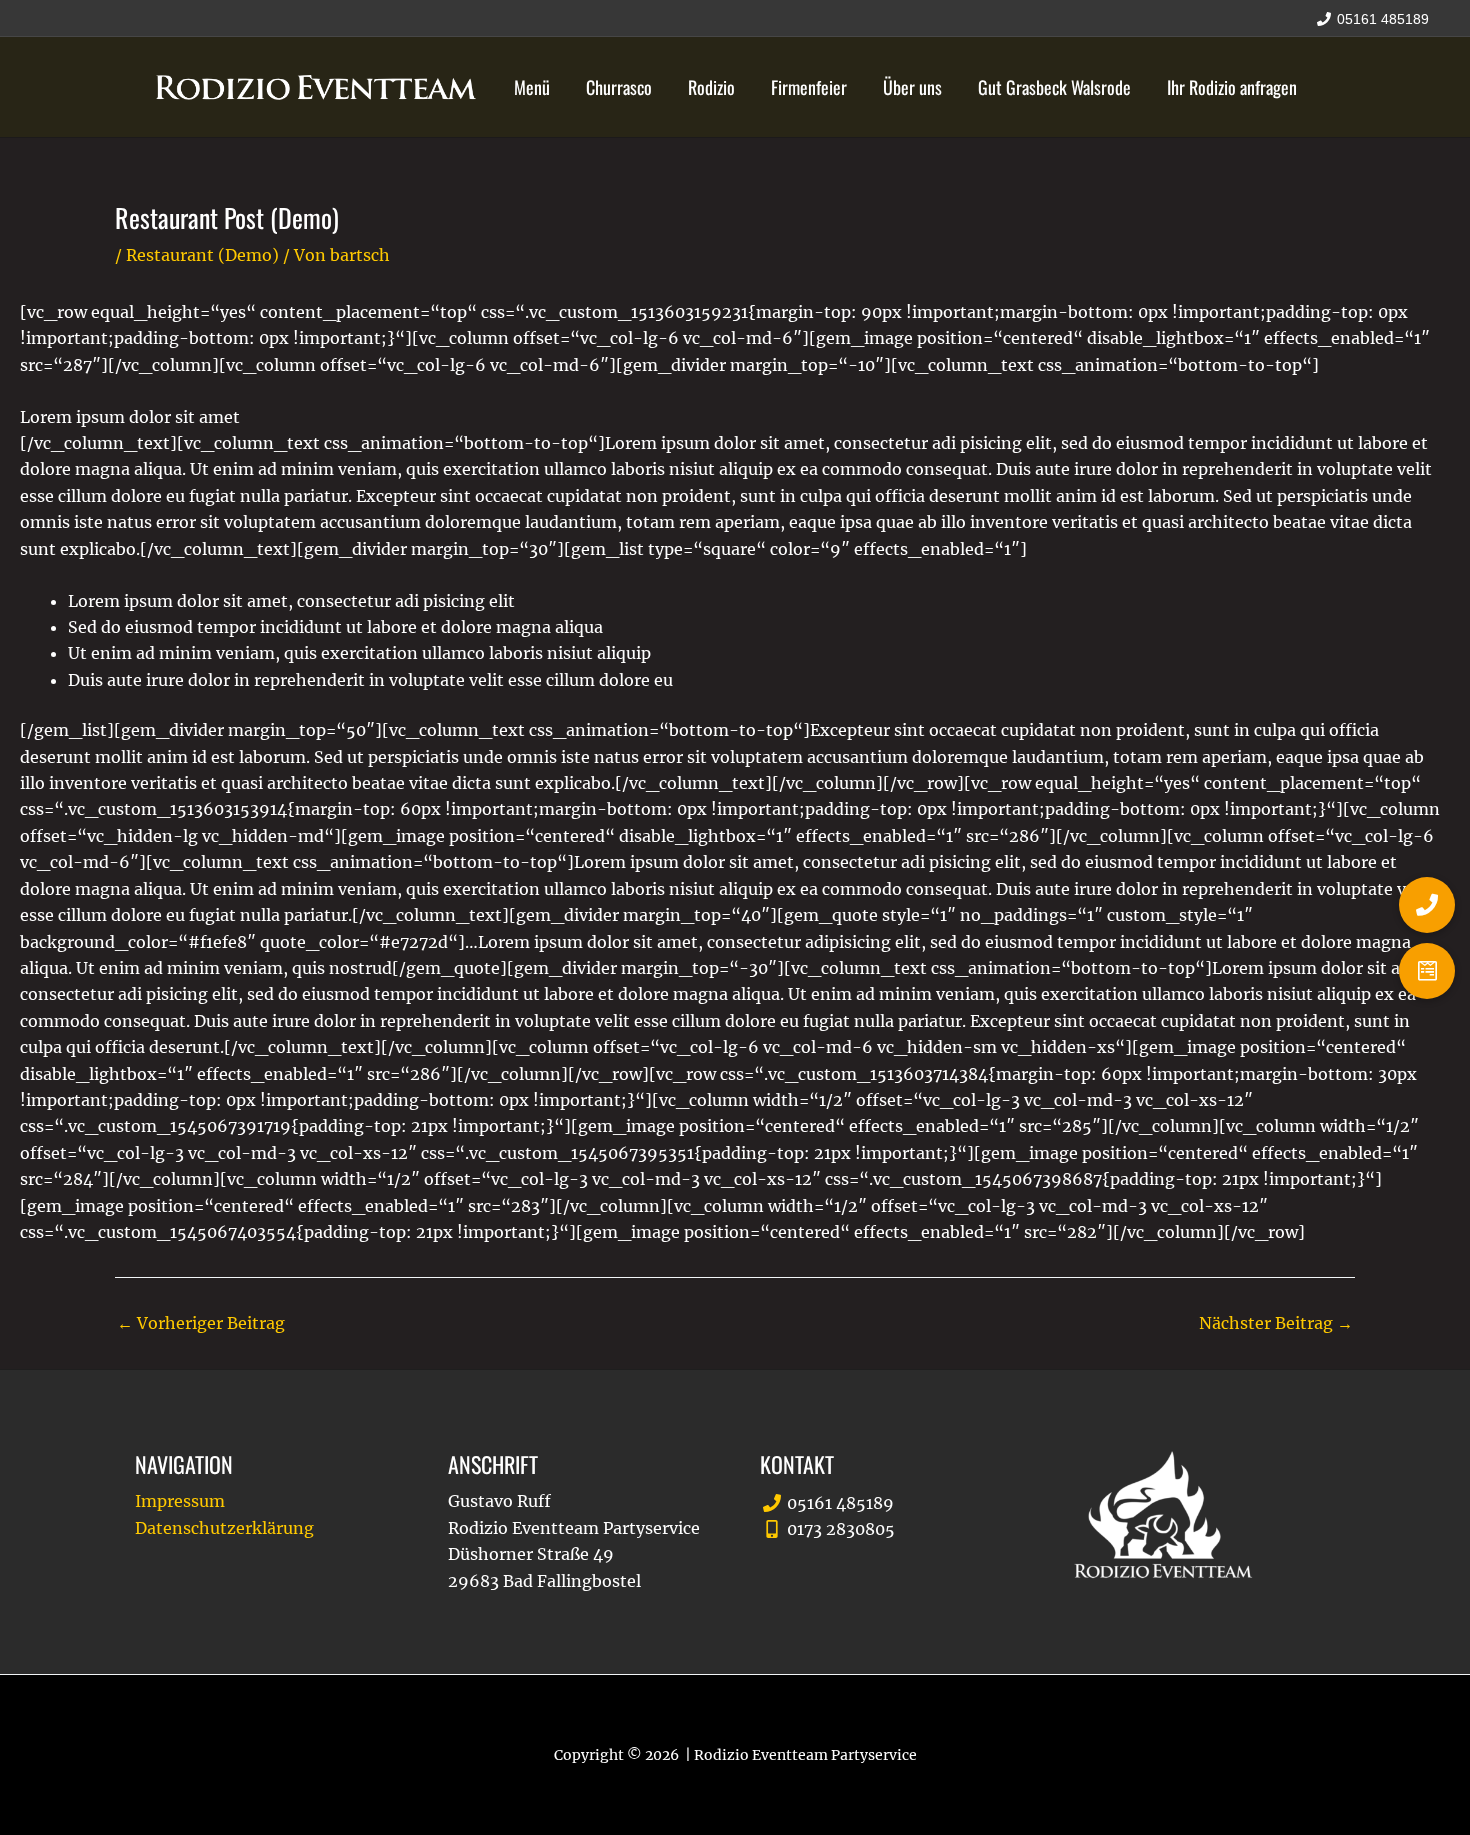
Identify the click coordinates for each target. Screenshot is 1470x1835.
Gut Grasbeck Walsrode (1054, 87)
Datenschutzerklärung (224, 1528)
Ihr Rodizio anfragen (1232, 87)
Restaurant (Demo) (202, 255)
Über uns (912, 87)
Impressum (180, 1501)
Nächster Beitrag (1276, 1323)
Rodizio (711, 87)
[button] (1427, 971)
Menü (532, 87)
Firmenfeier (809, 87)
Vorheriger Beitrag (201, 1323)
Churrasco (619, 87)
